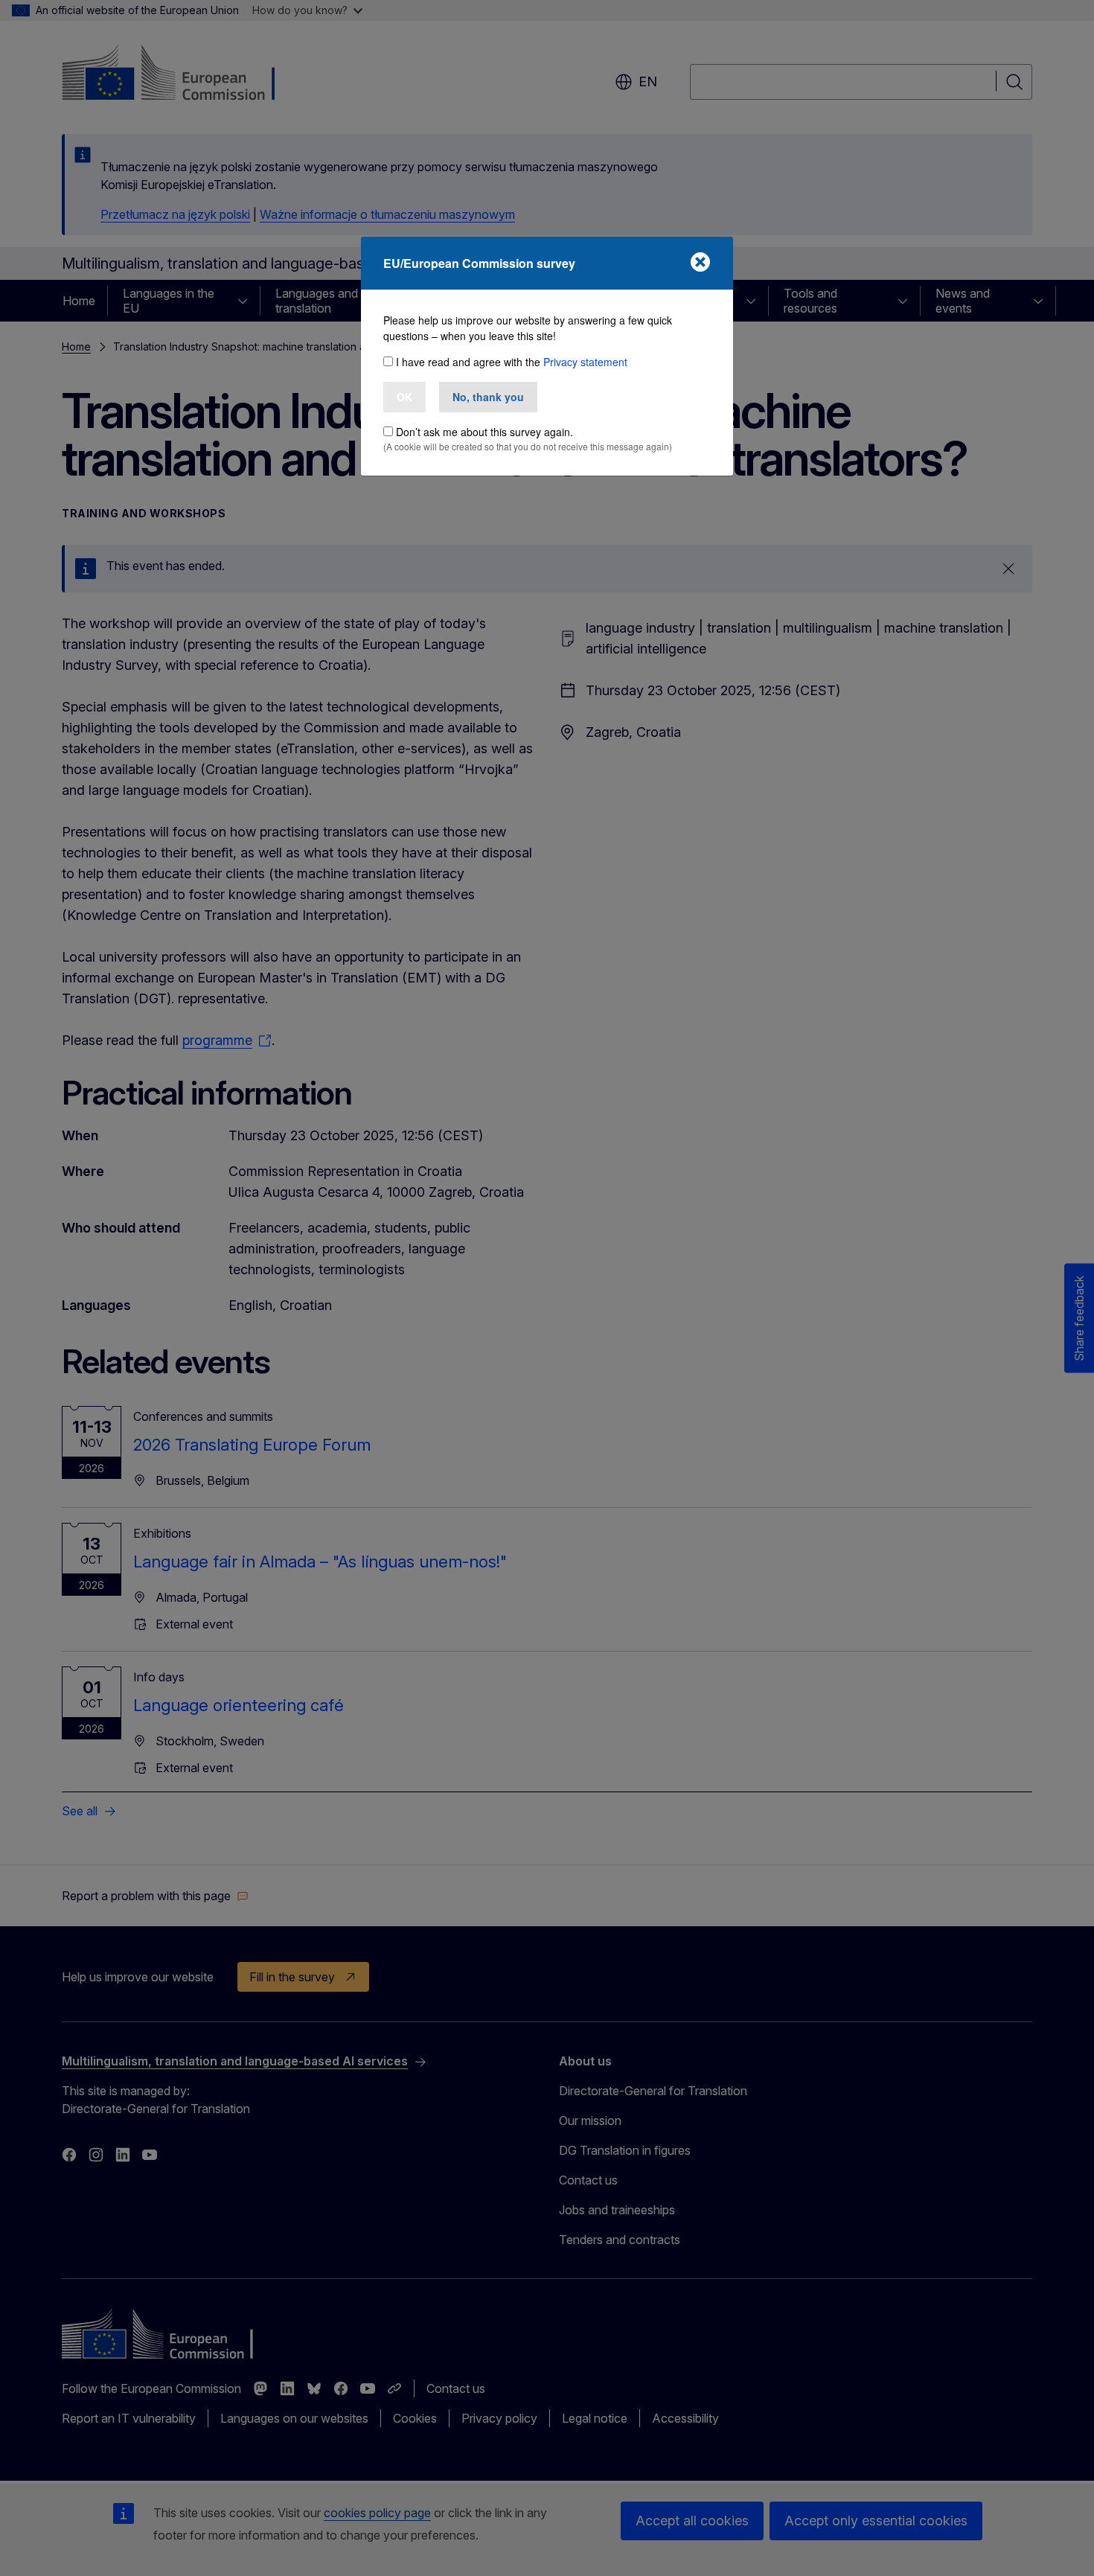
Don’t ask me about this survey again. (484, 432)
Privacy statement (585, 362)
